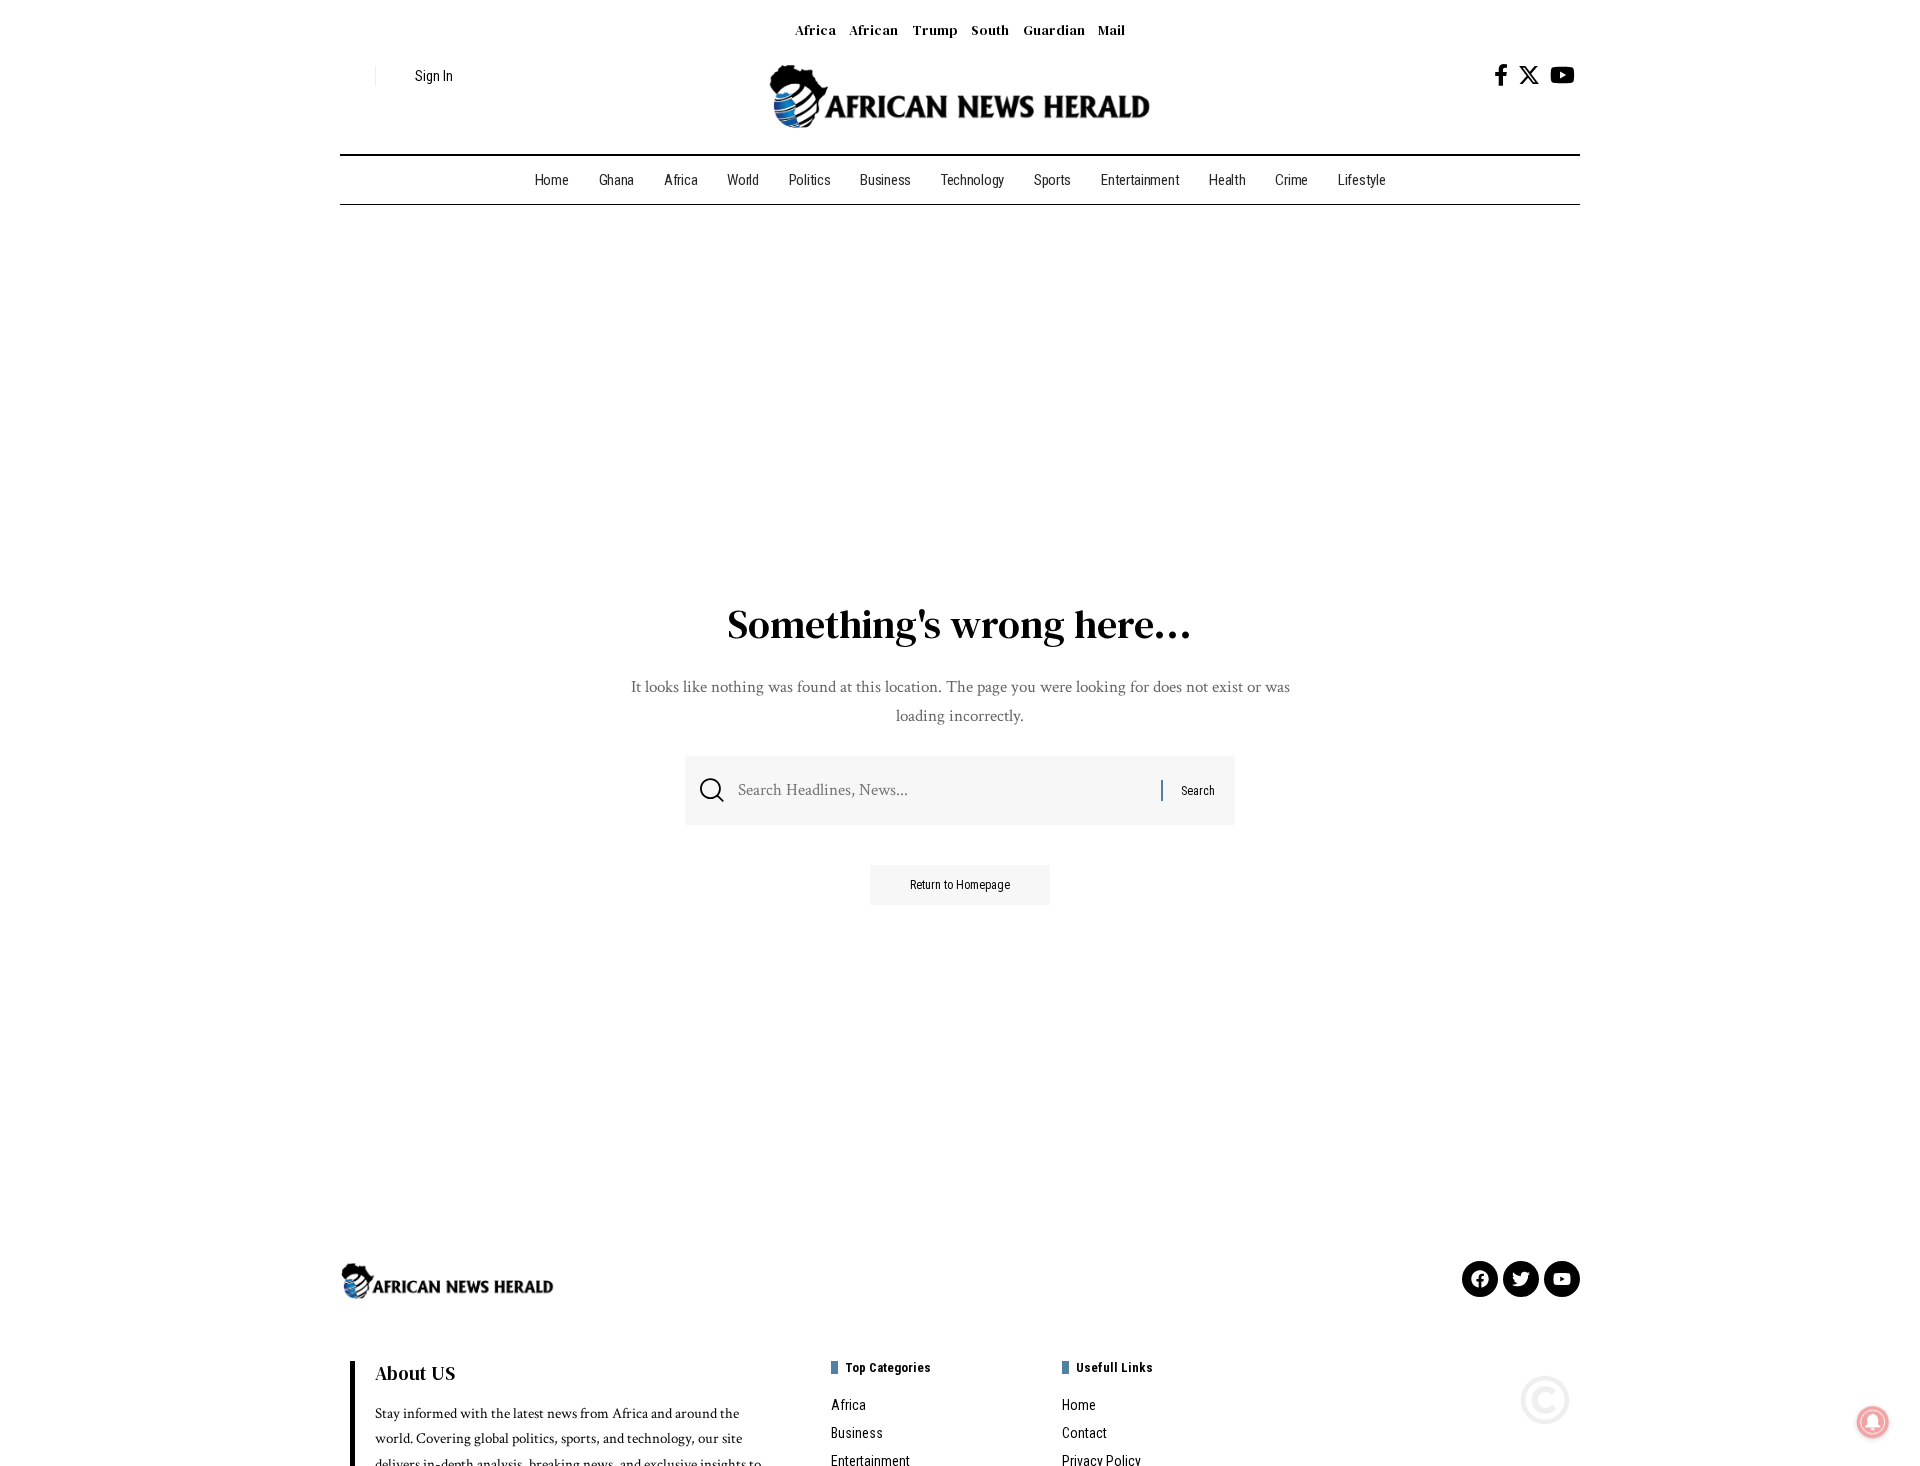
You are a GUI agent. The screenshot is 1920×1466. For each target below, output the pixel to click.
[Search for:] (942, 790)
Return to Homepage (960, 885)
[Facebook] (1501, 75)
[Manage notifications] (1873, 1422)
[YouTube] (1562, 75)
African (873, 30)
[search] (355, 76)
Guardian (1054, 30)
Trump (935, 30)
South (990, 30)
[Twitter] (1529, 75)
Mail (1111, 30)
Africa (815, 30)
